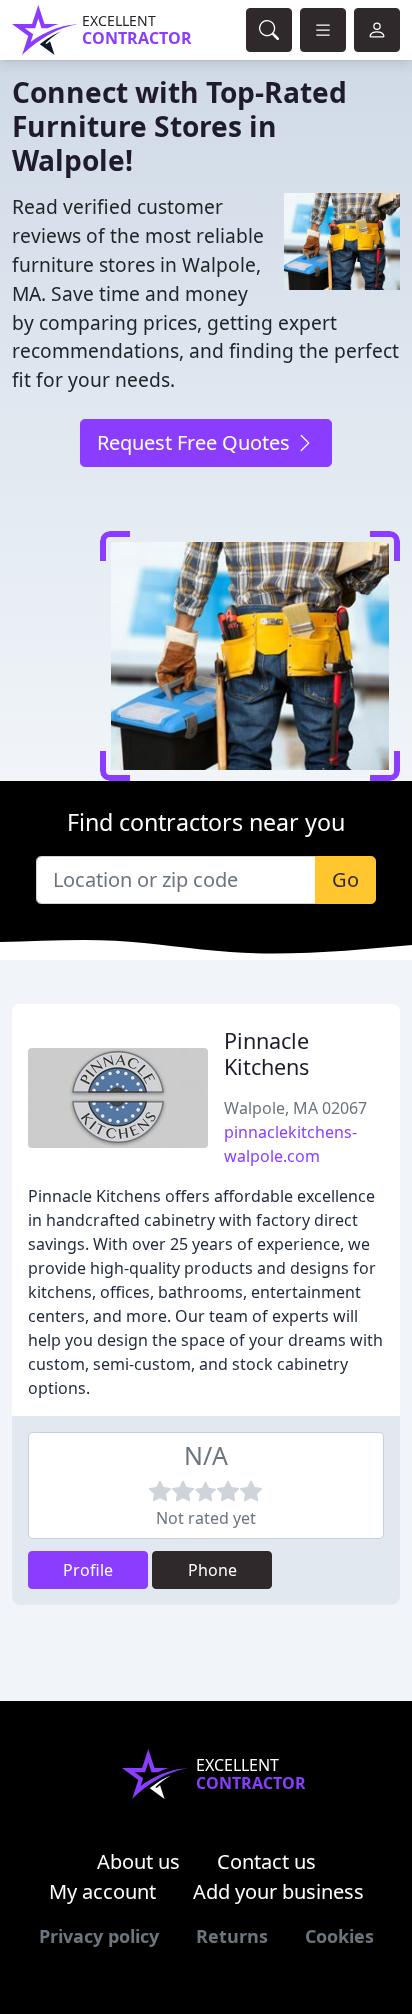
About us (138, 1861)
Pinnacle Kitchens (266, 1053)
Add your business (278, 1891)
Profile (88, 1570)
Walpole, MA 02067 (295, 1108)
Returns (232, 1936)
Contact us (266, 1861)
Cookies (339, 1936)
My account (102, 1891)
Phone (212, 1570)
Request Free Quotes (196, 442)
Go (345, 879)
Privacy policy (99, 1936)
